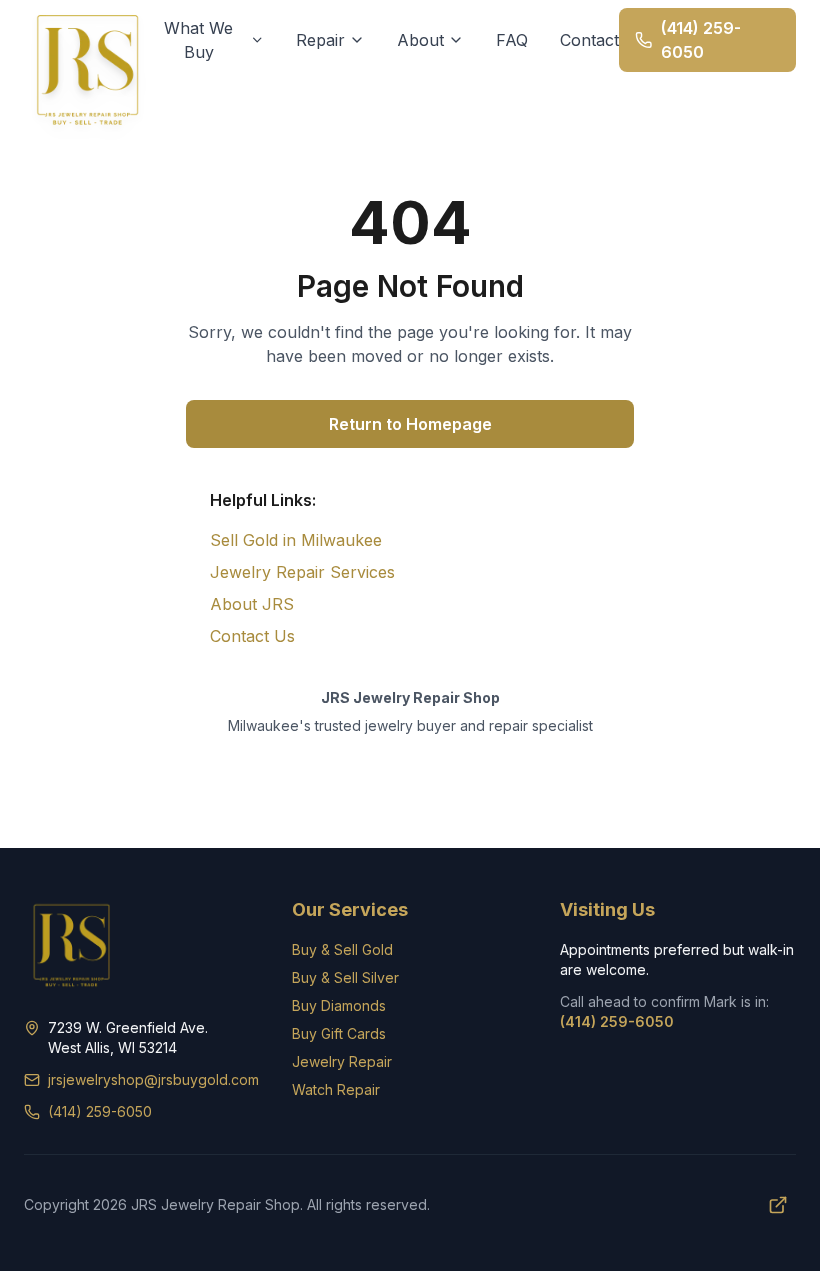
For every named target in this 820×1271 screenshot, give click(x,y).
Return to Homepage (410, 424)
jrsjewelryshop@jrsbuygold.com (153, 1079)
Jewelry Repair (342, 1061)
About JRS (252, 604)
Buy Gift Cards (339, 1033)
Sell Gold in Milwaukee (296, 540)
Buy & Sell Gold (342, 949)
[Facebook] (778, 1205)
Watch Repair (336, 1089)
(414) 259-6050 (100, 1111)
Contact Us (252, 636)
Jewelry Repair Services (302, 572)
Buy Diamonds (339, 1005)
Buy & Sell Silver (345, 977)
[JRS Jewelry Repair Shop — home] (88, 68)
